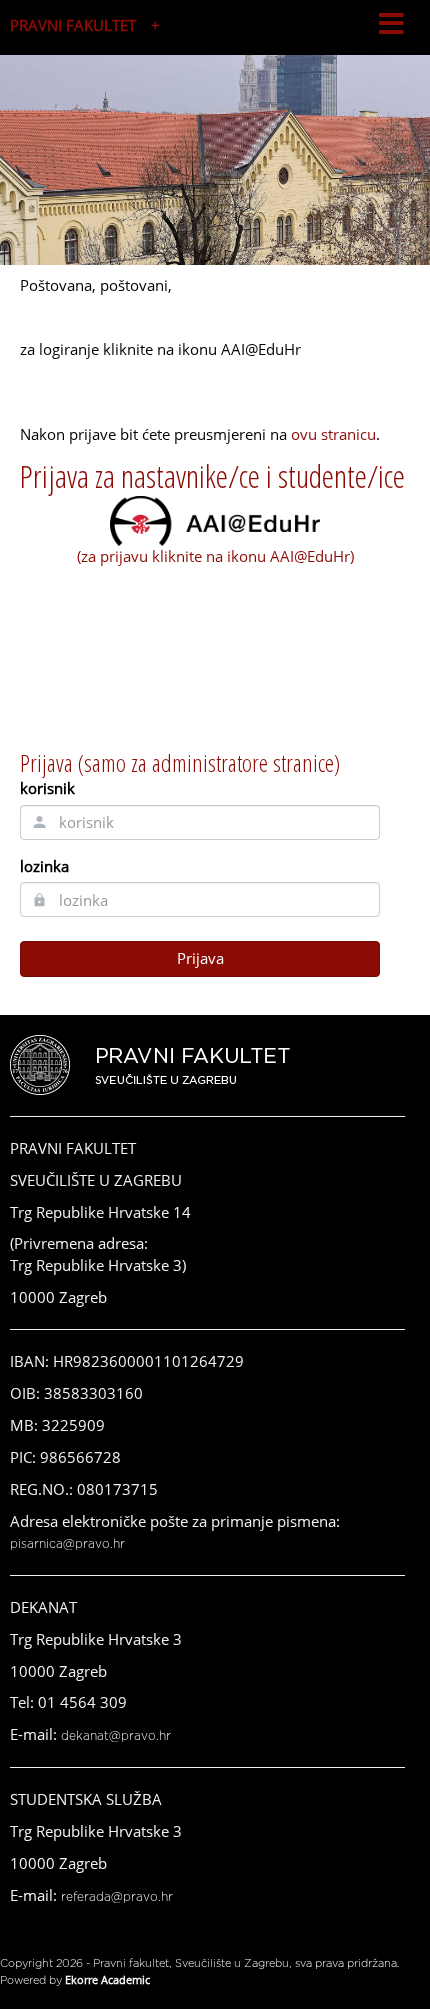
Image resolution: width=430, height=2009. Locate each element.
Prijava (200, 958)
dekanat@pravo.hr (116, 1736)
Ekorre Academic (107, 1979)
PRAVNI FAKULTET (73, 25)
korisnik (47, 788)
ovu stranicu (333, 434)
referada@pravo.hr (117, 1897)
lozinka (44, 866)
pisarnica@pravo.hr (67, 1544)
